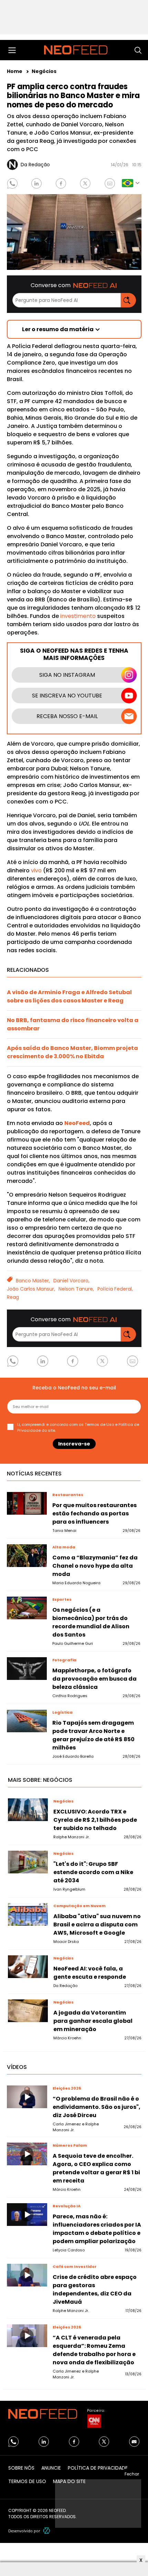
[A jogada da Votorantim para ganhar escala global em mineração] (28, 2011)
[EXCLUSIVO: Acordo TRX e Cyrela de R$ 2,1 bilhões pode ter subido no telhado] (28, 1810)
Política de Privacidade (98, 2468)
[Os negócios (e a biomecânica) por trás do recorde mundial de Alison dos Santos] (27, 1608)
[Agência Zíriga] (47, 2531)
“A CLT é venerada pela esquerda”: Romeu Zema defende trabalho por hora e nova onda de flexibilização (94, 2350)
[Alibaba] (28, 1914)
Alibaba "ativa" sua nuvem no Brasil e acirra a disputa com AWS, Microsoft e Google (97, 1925)
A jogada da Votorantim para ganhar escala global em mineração (93, 2021)
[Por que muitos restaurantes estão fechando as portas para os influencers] (27, 1503)
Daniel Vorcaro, (71, 1281)
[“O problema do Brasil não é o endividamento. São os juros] (27, 2097)
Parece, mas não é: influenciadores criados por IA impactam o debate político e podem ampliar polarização (97, 2229)
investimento (78, 616)
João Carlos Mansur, (31, 1289)
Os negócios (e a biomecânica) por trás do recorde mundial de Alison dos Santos (91, 1622)
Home (15, 71)
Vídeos (17, 2067)
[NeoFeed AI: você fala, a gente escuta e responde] (28, 1967)
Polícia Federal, (115, 1289)
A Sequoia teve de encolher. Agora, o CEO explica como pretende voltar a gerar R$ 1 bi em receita (96, 2168)
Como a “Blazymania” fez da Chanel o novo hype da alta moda (95, 1566)
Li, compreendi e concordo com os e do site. (78, 1427)
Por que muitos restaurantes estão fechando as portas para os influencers (94, 1513)
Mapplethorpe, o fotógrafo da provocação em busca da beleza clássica (94, 1679)
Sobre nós (21, 2468)
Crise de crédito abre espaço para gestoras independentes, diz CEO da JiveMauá (95, 2289)
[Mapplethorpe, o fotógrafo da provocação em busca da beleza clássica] (27, 1669)
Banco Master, (33, 1281)
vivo (36, 870)
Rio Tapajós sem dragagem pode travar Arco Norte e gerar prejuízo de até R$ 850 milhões (93, 1735)
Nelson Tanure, (76, 1289)
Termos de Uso (99, 1424)
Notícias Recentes (34, 1474)
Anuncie (51, 2468)
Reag (13, 1297)
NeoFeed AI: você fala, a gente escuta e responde (90, 1973)
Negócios (44, 71)
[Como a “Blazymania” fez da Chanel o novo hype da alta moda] (27, 1556)
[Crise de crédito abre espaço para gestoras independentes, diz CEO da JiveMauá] (27, 2275)
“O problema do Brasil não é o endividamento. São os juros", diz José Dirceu (97, 2107)
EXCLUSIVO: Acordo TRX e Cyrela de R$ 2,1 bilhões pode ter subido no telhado (95, 1820)
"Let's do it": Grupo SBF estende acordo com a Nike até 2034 (93, 1872)
